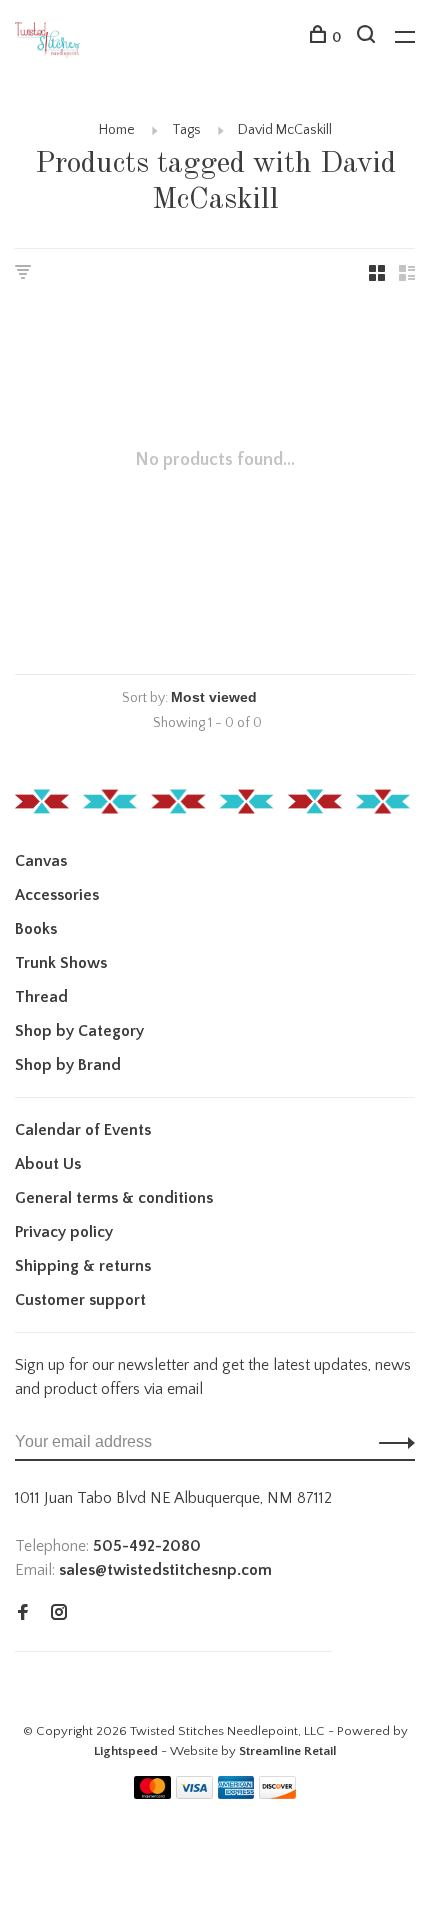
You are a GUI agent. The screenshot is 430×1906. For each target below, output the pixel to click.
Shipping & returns (83, 1266)
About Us (48, 1164)
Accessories (57, 895)
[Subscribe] (391, 1442)
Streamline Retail (288, 1751)
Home (117, 130)
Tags (186, 130)
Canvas (41, 861)
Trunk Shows (61, 963)
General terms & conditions (114, 1198)
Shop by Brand (68, 1065)
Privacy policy (64, 1232)
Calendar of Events (83, 1130)
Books (36, 929)
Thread (41, 997)
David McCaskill (285, 130)
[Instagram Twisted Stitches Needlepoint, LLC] (59, 1614)
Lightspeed (126, 1751)
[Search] (368, 38)
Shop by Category (79, 1031)
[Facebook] (23, 1614)
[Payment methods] (152, 1794)
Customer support (80, 1300)
